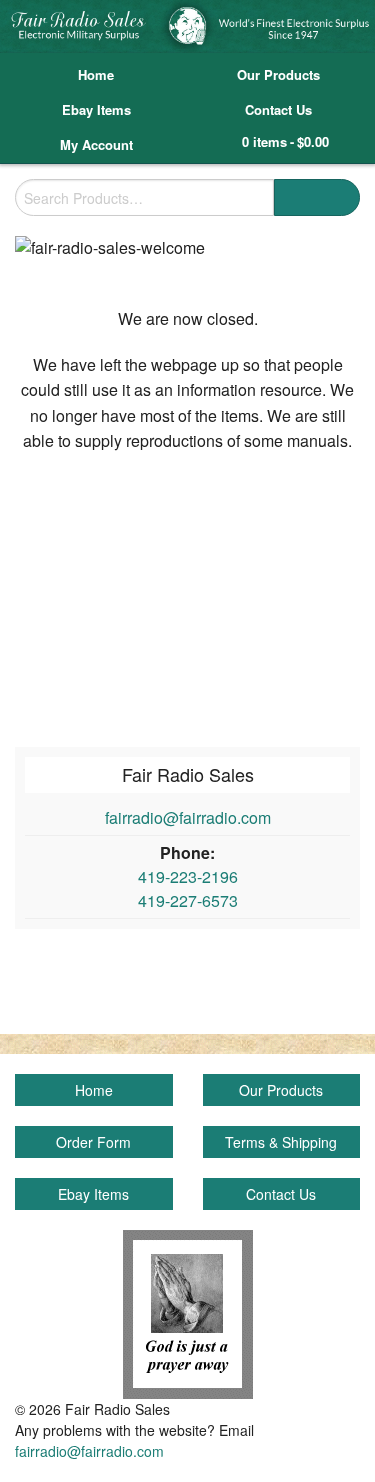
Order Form (93, 1142)
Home (96, 74)
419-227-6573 (188, 900)
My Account (96, 144)
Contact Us (278, 109)
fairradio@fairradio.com (188, 817)
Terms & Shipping (281, 1142)
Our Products (278, 74)
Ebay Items (96, 109)
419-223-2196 (188, 876)
